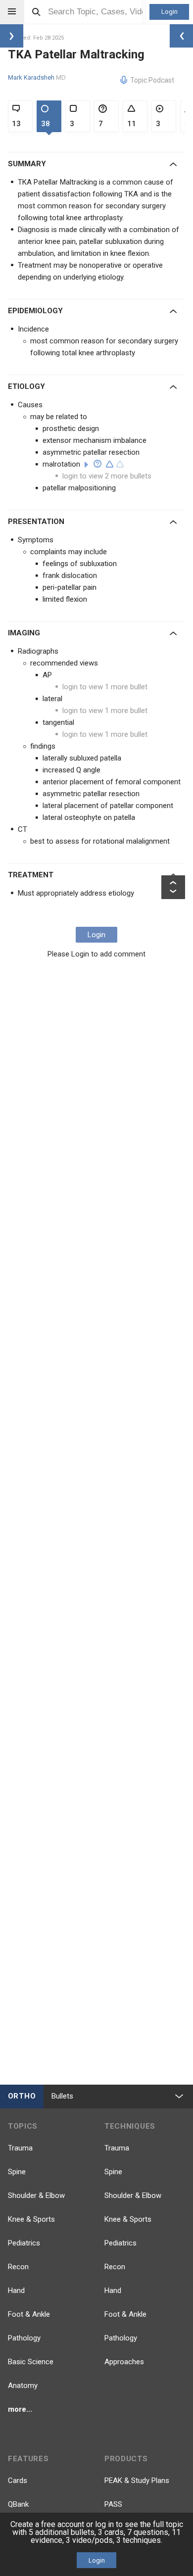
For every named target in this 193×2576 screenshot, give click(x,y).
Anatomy (23, 2385)
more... (20, 2409)
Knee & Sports (31, 2219)
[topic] (86, 465)
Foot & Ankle (29, 2314)
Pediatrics (24, 2243)
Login (169, 12)
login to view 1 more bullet (105, 687)
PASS (113, 2504)
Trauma (20, 2148)
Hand (16, 2290)
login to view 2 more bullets (107, 476)
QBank (18, 2504)
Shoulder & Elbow (36, 2195)
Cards (18, 2481)
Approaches (124, 2362)
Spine (17, 2172)
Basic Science (31, 2362)
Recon (18, 2267)
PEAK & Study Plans (137, 2481)
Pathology (24, 2338)
